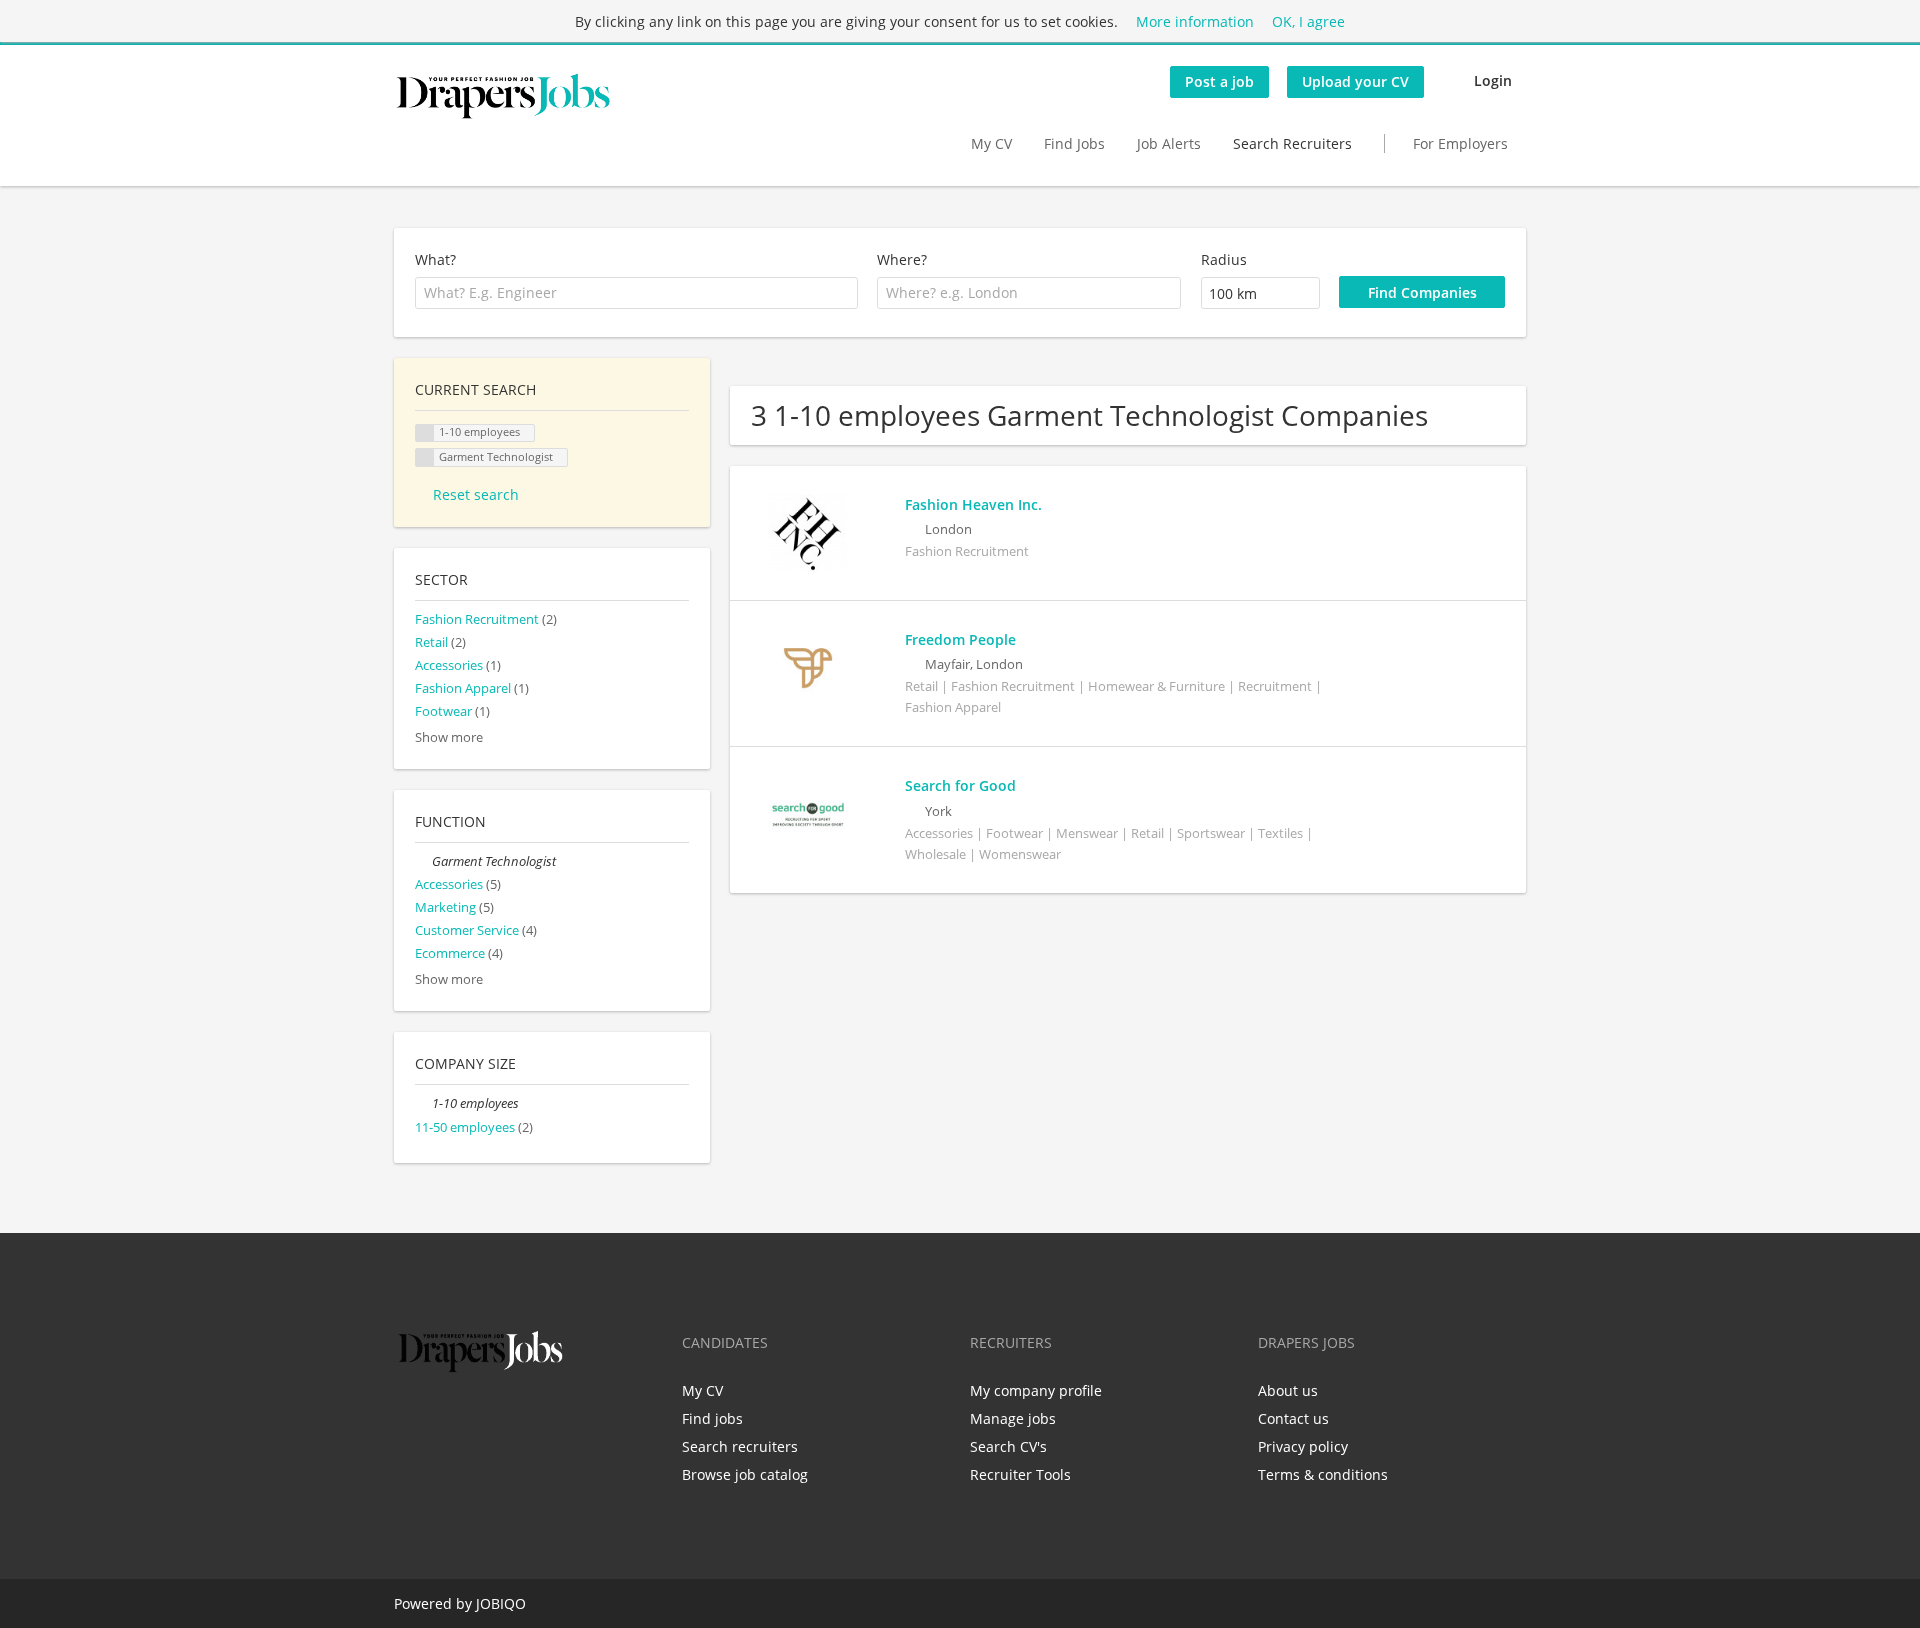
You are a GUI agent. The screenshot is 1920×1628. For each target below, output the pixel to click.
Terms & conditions (1323, 1474)
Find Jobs (1074, 143)
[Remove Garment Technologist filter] (423, 861)
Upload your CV (1355, 81)
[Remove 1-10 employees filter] (423, 1103)
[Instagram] (507, 1419)
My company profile (1036, 1390)
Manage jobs (1013, 1418)
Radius (1224, 259)
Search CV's (1008, 1446)
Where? (902, 259)
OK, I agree (1308, 21)
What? (435, 259)
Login (1493, 80)
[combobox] (636, 293)
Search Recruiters (1292, 143)
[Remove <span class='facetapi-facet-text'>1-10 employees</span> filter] (425, 433)
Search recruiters (740, 1446)
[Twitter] (441, 1419)
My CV (991, 143)
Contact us (1293, 1418)
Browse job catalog (745, 1474)
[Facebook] (408, 1419)
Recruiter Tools (1020, 1474)
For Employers (1460, 143)
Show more (449, 737)
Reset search (476, 494)
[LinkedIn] (474, 1419)
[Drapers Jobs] (503, 96)
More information (1195, 21)
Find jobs (712, 1418)
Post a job (1219, 81)
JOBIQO (501, 1603)
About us (1288, 1390)
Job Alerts (1169, 143)
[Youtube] (537, 1419)
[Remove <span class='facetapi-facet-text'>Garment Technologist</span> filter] (425, 457)
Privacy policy (1303, 1446)
